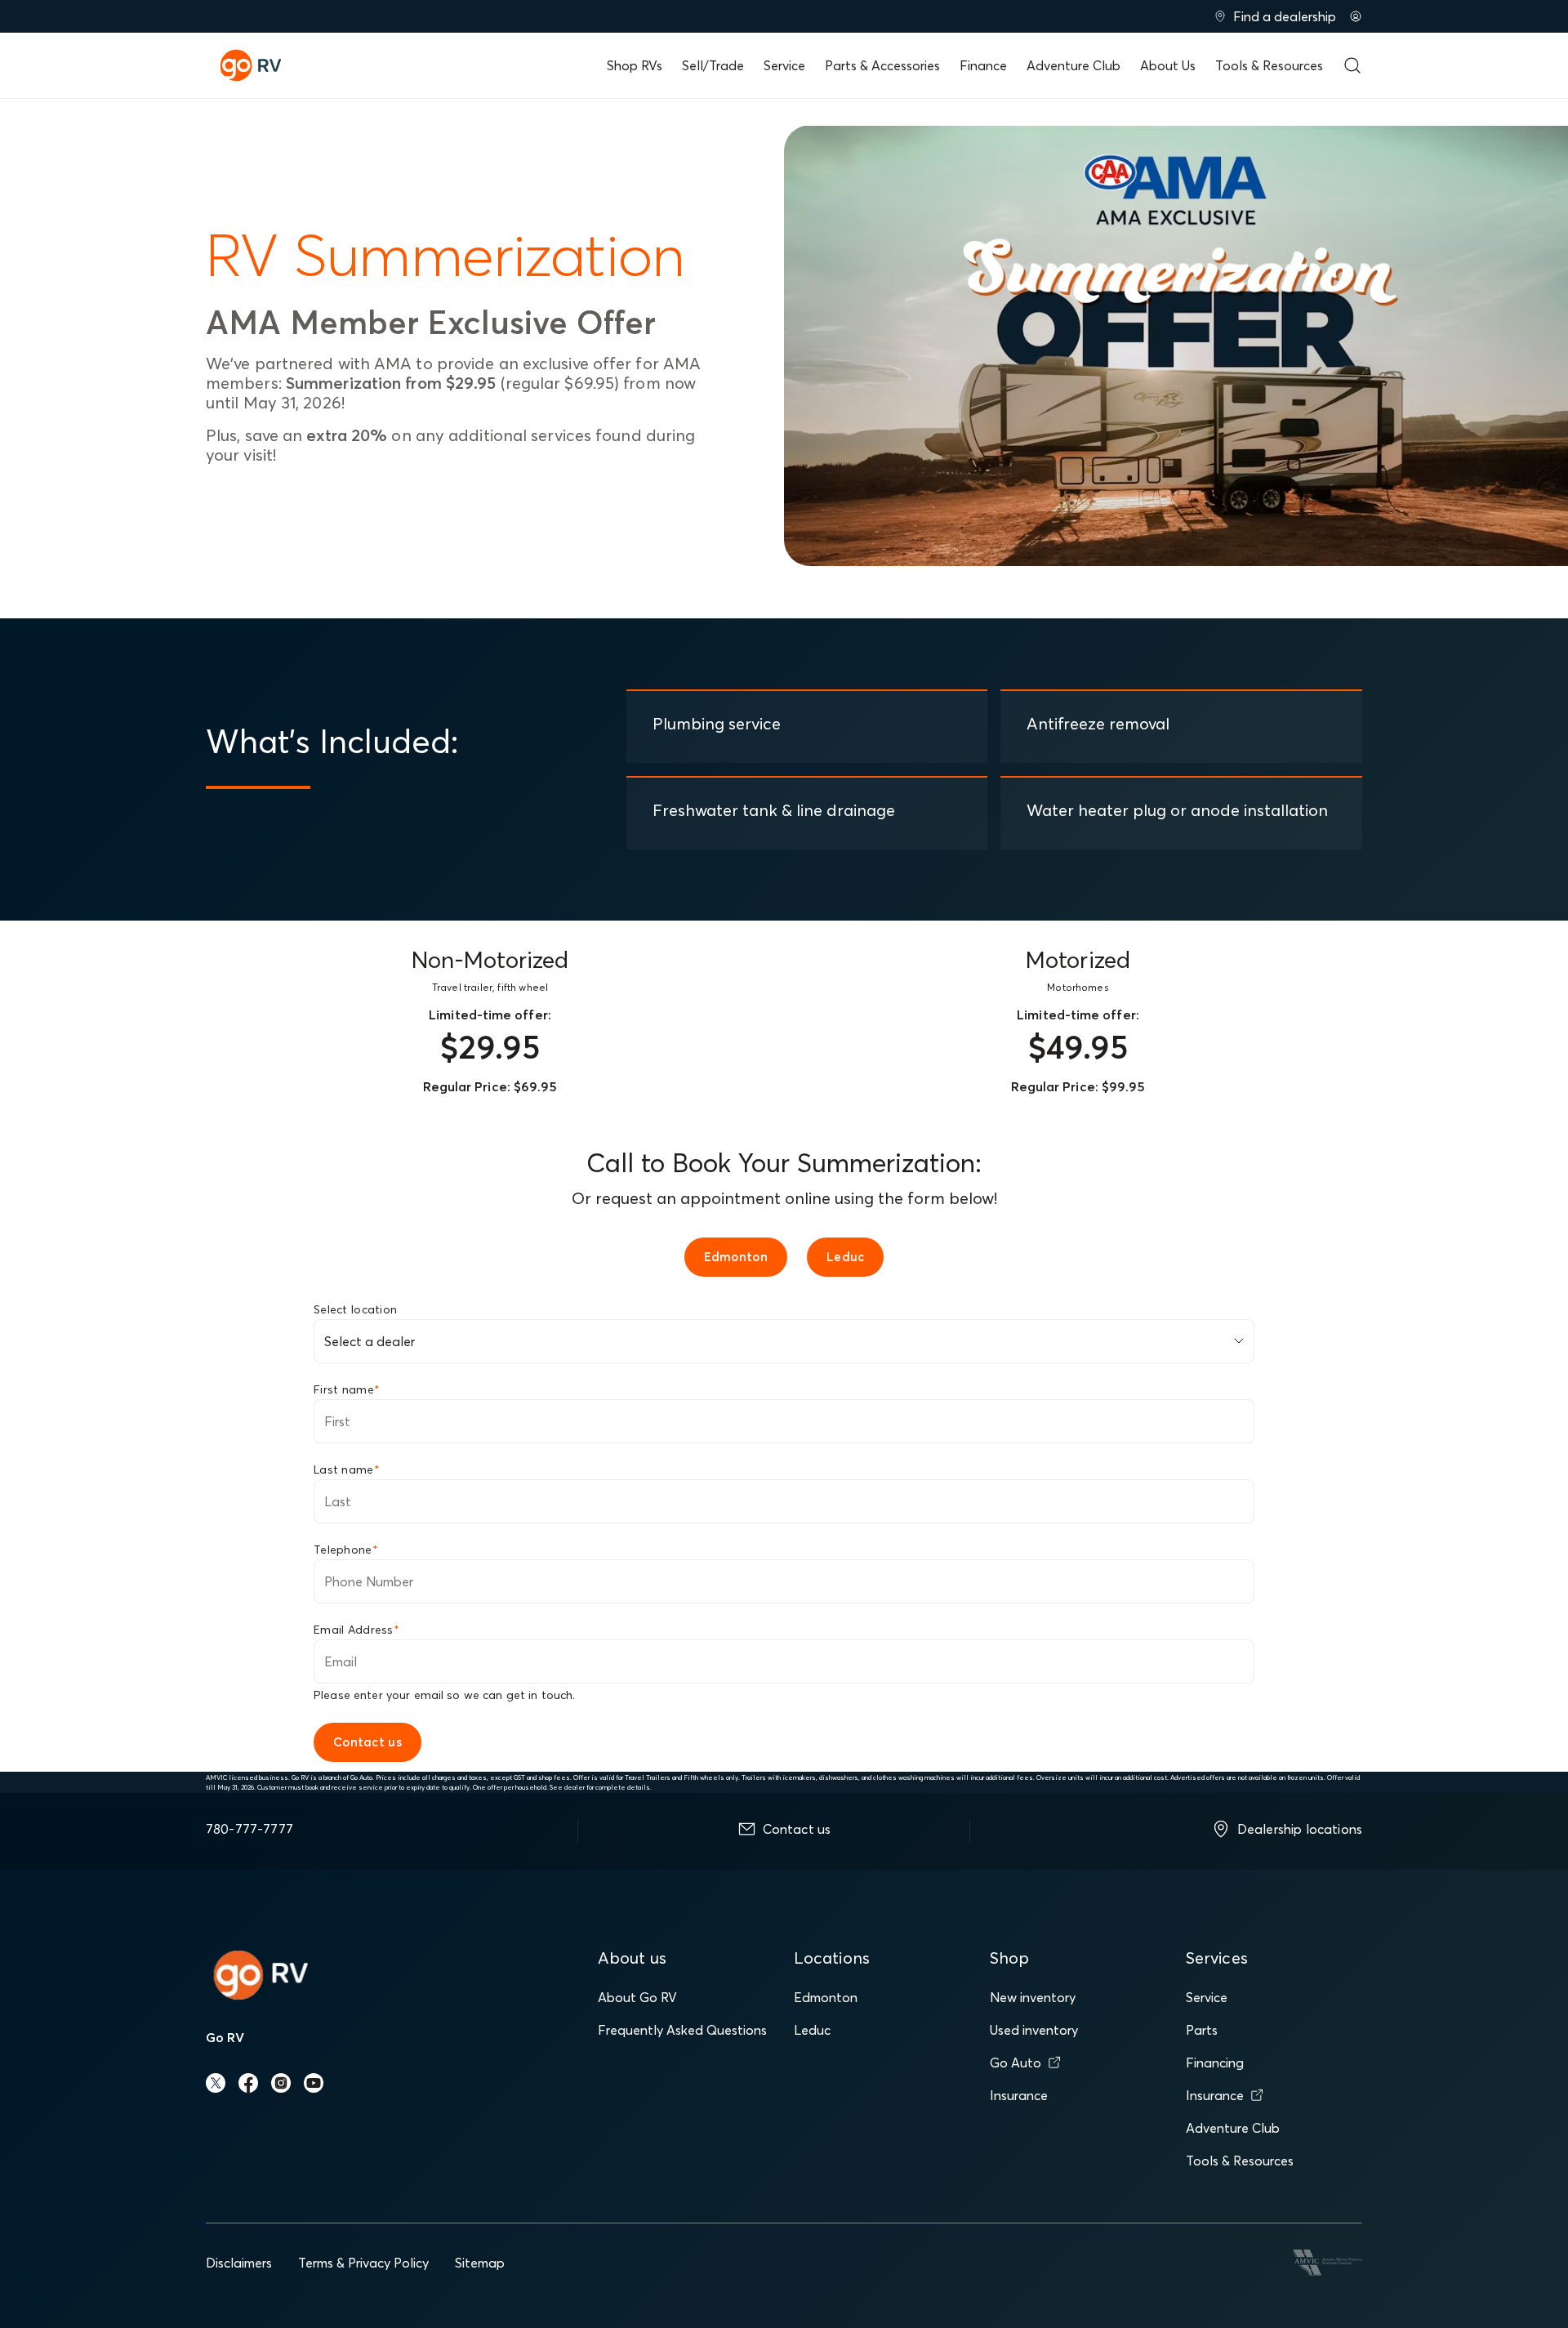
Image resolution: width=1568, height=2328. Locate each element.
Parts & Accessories (882, 65)
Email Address (356, 1630)
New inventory (1033, 1997)
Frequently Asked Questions (682, 2030)
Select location (355, 1309)
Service (784, 65)
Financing (1215, 2063)
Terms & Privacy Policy (363, 2263)
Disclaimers (239, 2263)
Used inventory (1034, 2030)
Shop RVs (635, 65)
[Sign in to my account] (1356, 16)
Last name (347, 1469)
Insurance (1019, 2095)
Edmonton (826, 1997)
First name (347, 1389)
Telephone (346, 1550)
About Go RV (637, 1997)
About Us (1168, 65)
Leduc (812, 2030)
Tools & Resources (1269, 65)
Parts (1202, 2030)
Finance (983, 65)
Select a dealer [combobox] (370, 1341)
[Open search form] (1352, 65)
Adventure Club (1074, 65)
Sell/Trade (713, 65)
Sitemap (480, 2263)
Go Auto (1016, 2063)
